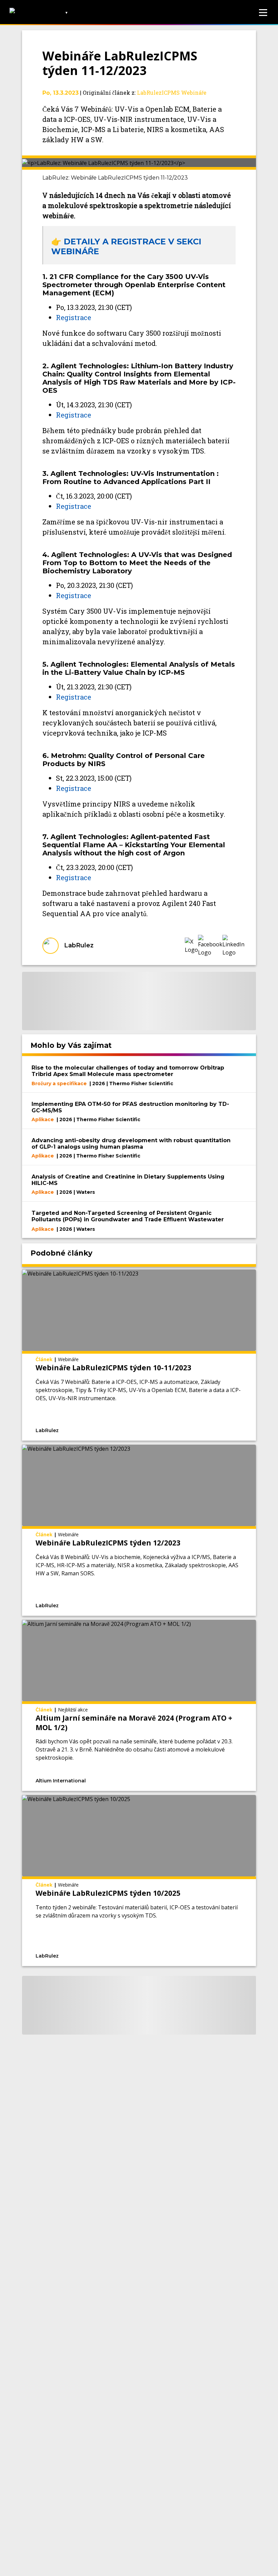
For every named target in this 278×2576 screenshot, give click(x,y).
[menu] (263, 13)
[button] (191, 946)
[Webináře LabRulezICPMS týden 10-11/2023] (139, 1355)
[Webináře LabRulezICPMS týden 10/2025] (139, 1880)
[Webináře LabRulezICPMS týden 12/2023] (139, 1530)
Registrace (74, 317)
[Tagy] (111, 1430)
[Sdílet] (202, 1430)
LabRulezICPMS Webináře (172, 92)
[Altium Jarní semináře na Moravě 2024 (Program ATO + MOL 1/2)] (139, 1705)
